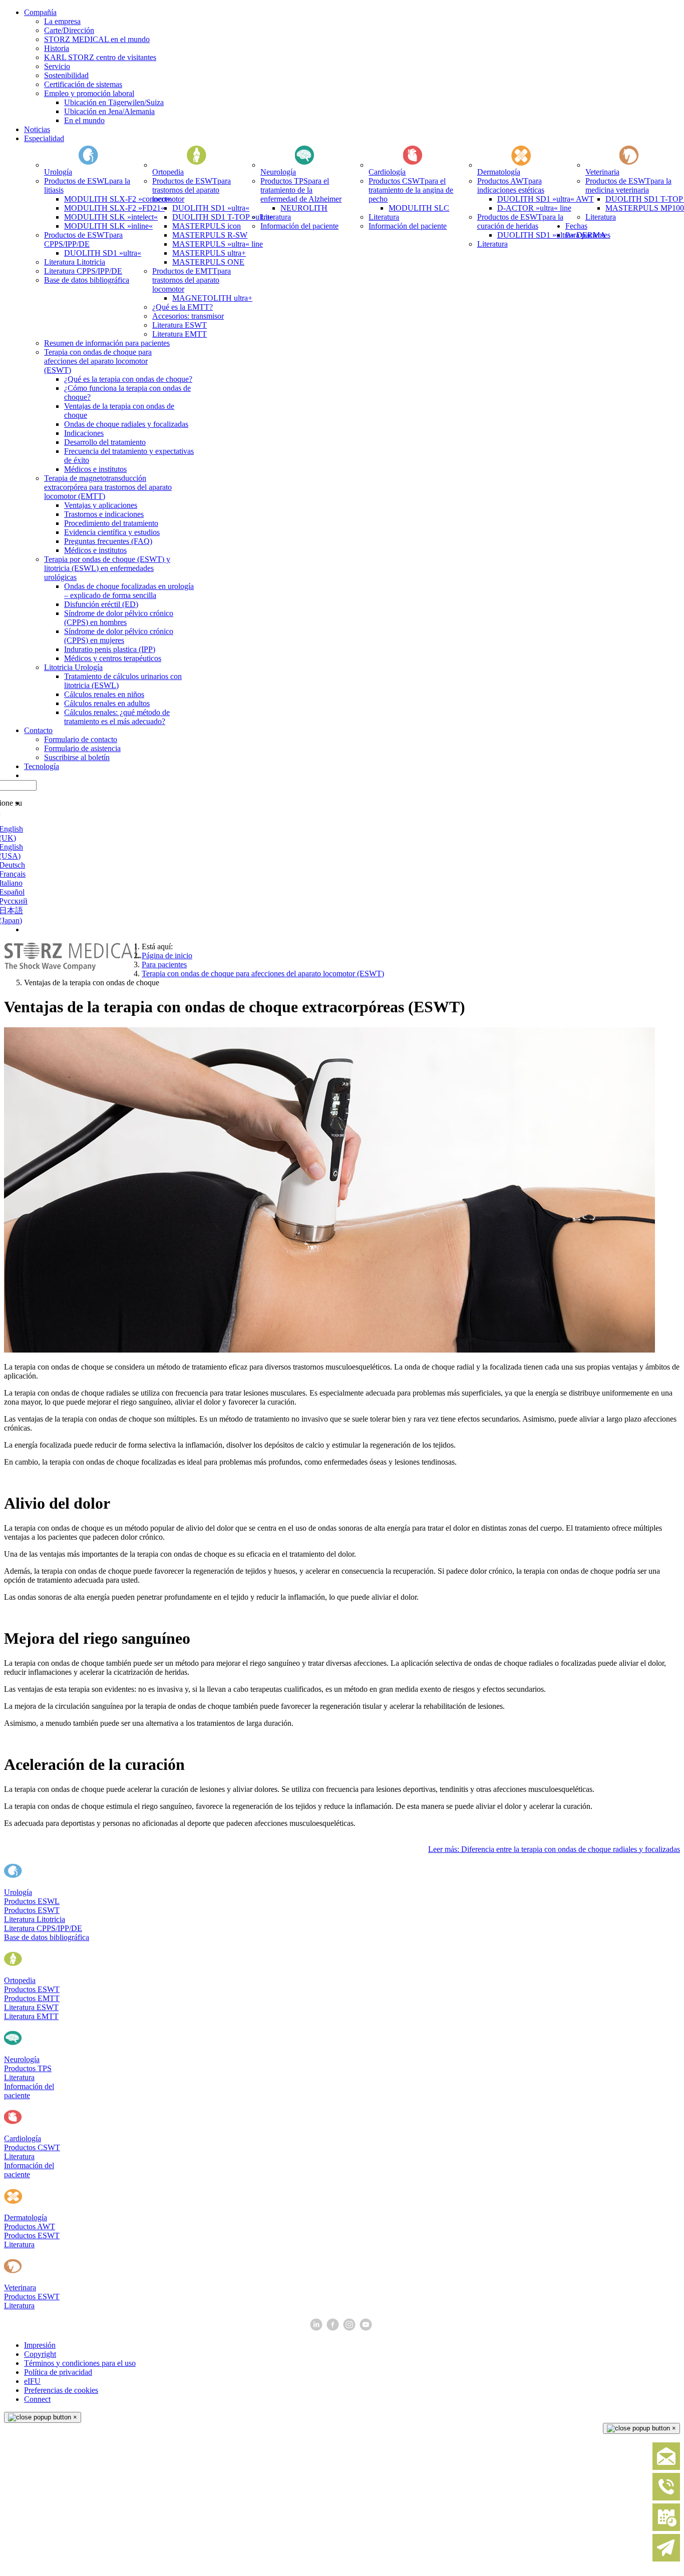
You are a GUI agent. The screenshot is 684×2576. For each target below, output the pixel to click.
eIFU (32, 2381)
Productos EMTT (32, 1998)
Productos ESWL (32, 1901)
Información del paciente (29, 2091)
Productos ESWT (32, 1910)
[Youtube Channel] (367, 2328)
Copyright (40, 2354)
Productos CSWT (32, 2147)
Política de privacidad (58, 2372)
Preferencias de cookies (61, 2390)
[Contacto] (666, 2468)
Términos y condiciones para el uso (80, 2363)
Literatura (19, 2077)
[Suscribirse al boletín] (666, 2559)
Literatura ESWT (31, 2007)
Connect (37, 2399)
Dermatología (26, 2217)
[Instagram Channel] (350, 2328)
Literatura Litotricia (35, 1919)
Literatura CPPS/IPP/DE (43, 1928)
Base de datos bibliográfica (47, 1937)
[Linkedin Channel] (317, 2328)
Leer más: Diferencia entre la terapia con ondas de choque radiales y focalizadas (554, 1849)
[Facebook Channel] (334, 2328)
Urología (18, 1892)
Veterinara (20, 2288)
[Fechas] (666, 2529)
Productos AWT (30, 2226)
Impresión (40, 2345)
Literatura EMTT (31, 2016)
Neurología (22, 2059)
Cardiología (23, 2138)
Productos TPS (28, 2068)
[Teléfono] (666, 2498)
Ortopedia (20, 1980)
